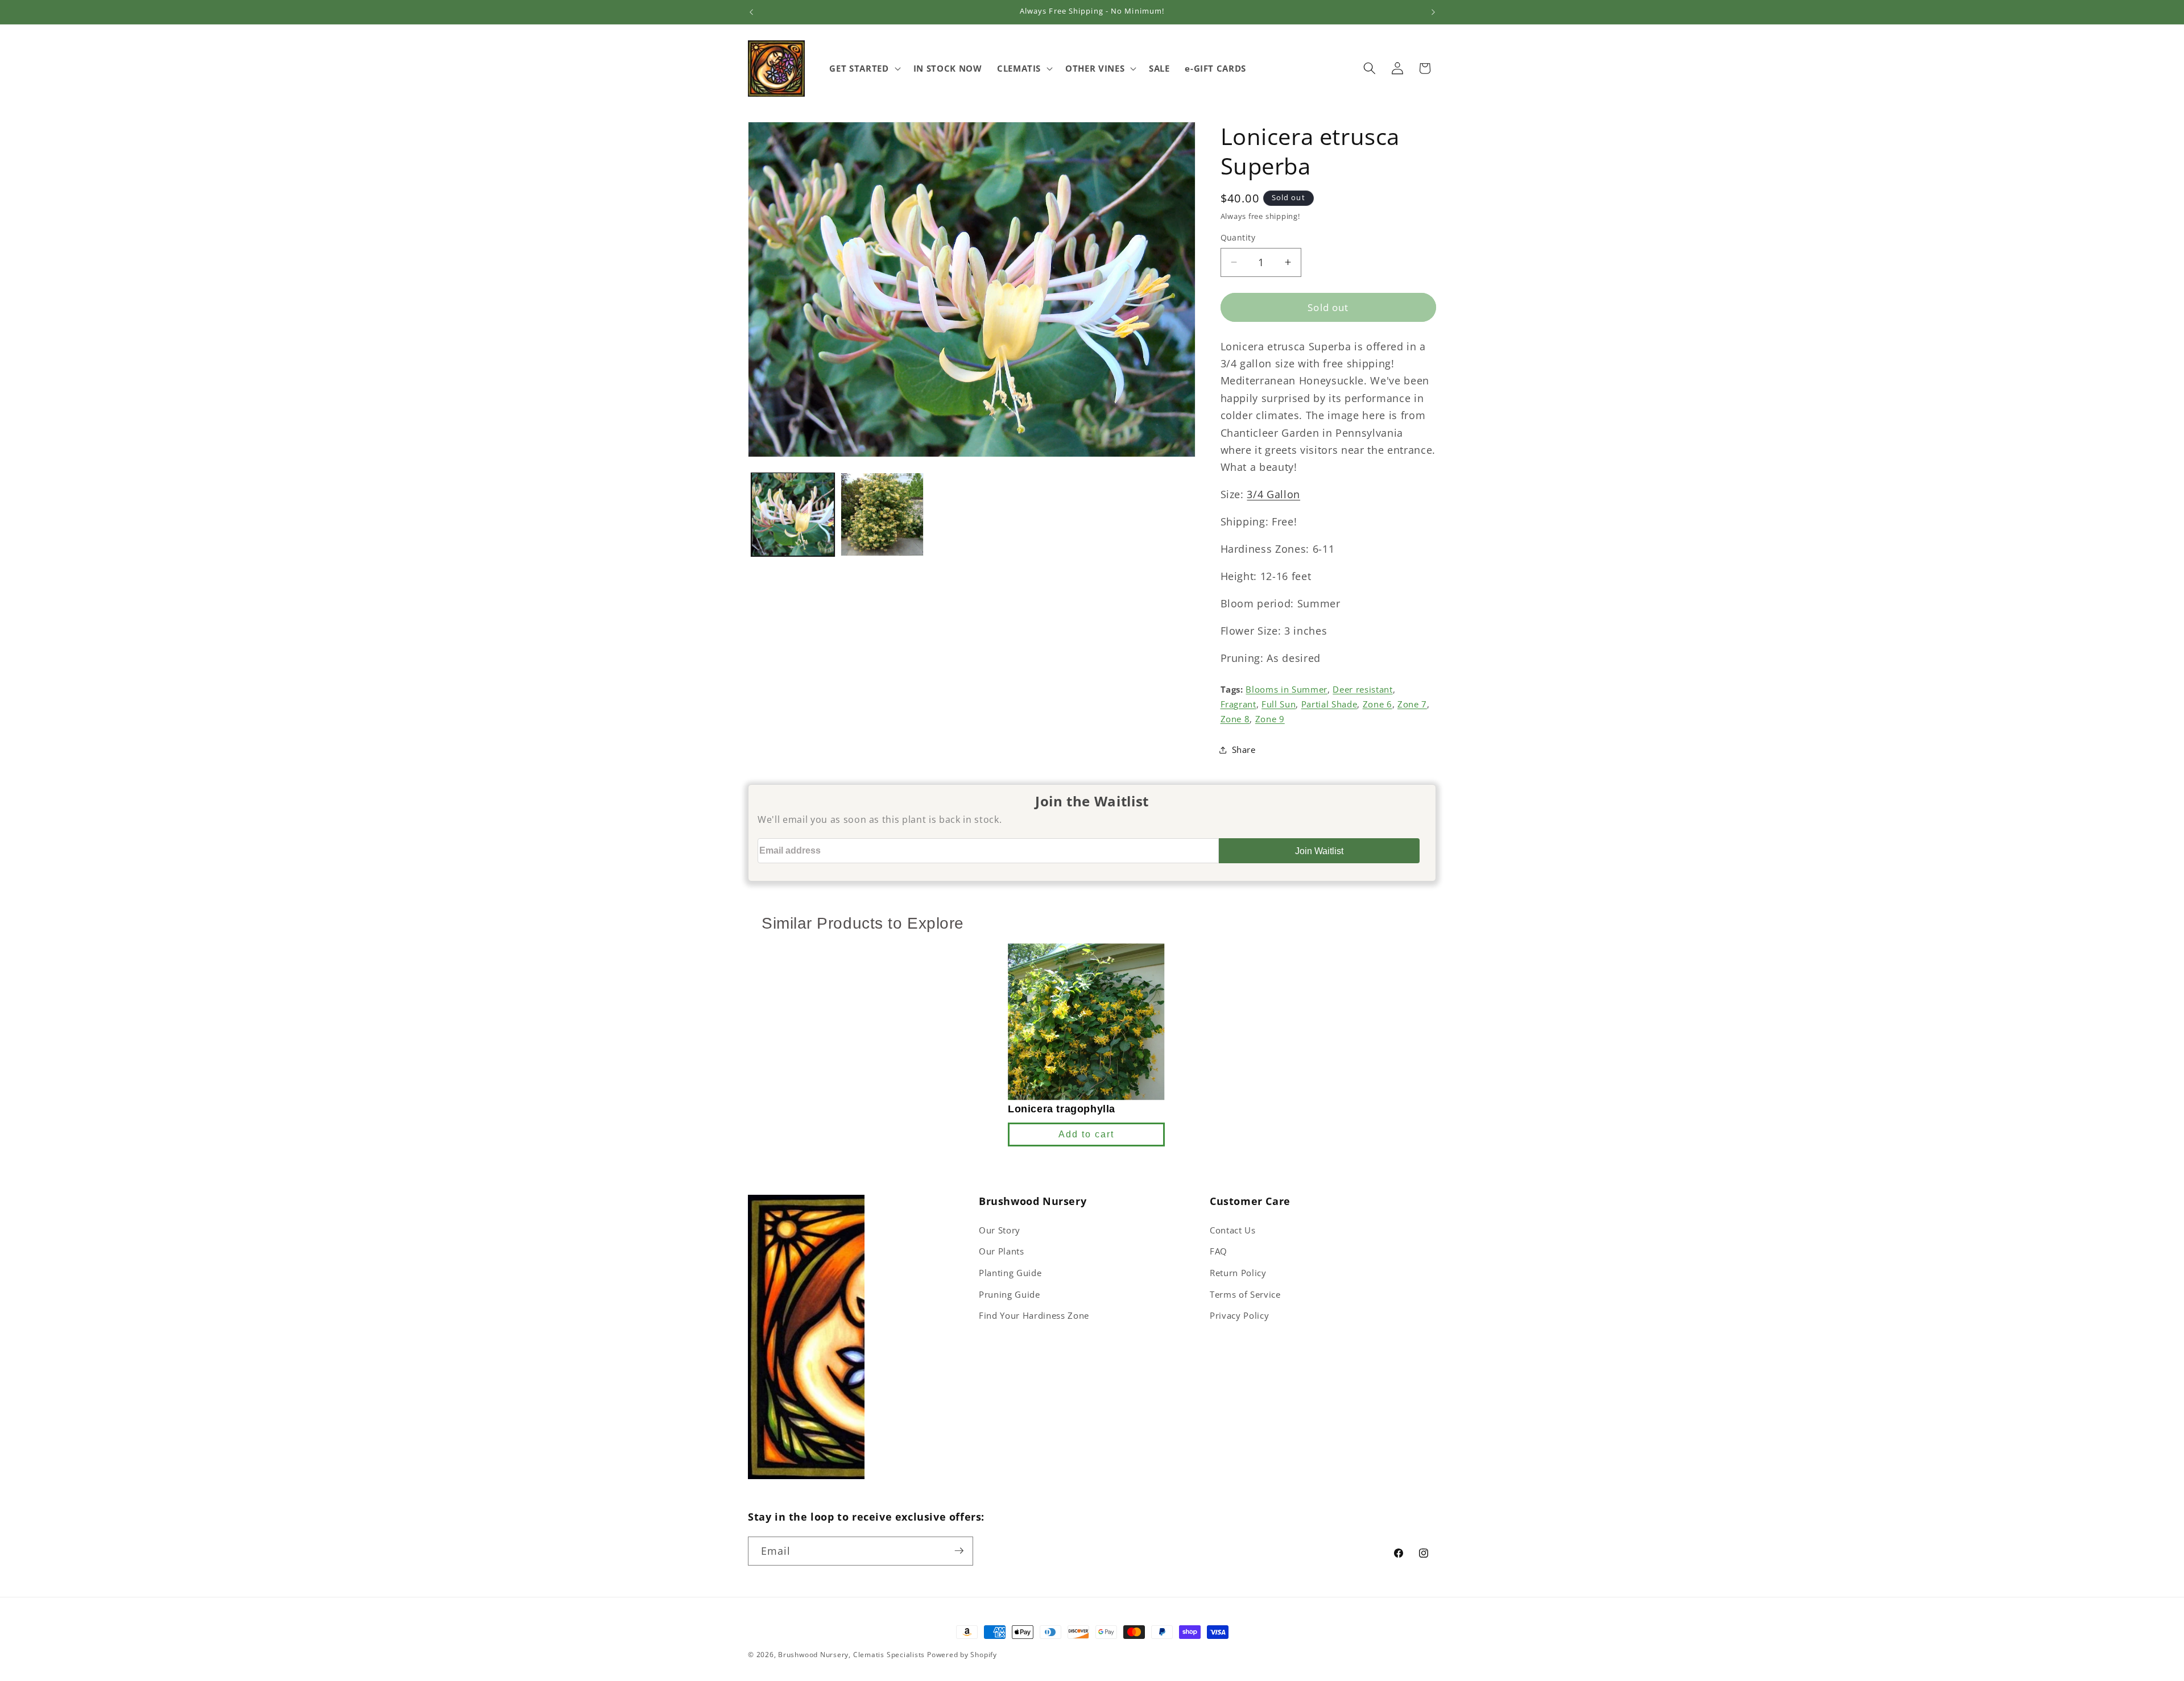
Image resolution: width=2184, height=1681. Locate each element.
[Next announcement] (1433, 12)
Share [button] (1244, 749)
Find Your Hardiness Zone (1034, 1316)
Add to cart (1086, 1134)
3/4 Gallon (1273, 494)
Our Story (1000, 1230)
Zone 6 (1378, 704)
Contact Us (1233, 1230)
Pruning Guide (1010, 1295)
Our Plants (1002, 1251)
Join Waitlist (1319, 851)
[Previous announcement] (751, 12)
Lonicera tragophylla (1062, 1108)
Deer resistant (1362, 690)
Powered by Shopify (962, 1655)
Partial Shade (1329, 704)
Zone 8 (1235, 719)
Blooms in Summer (1287, 690)
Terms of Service (1245, 1295)
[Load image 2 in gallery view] (882, 514)
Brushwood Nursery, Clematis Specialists (851, 1655)
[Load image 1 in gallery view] (793, 514)
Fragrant (1238, 704)
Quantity (1238, 237)
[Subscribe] (959, 1551)
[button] (864, 68)
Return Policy (1238, 1273)
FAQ (1219, 1251)
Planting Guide (1010, 1273)
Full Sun (1279, 704)
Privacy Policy (1239, 1316)
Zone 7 (1412, 704)
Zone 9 (1270, 719)
